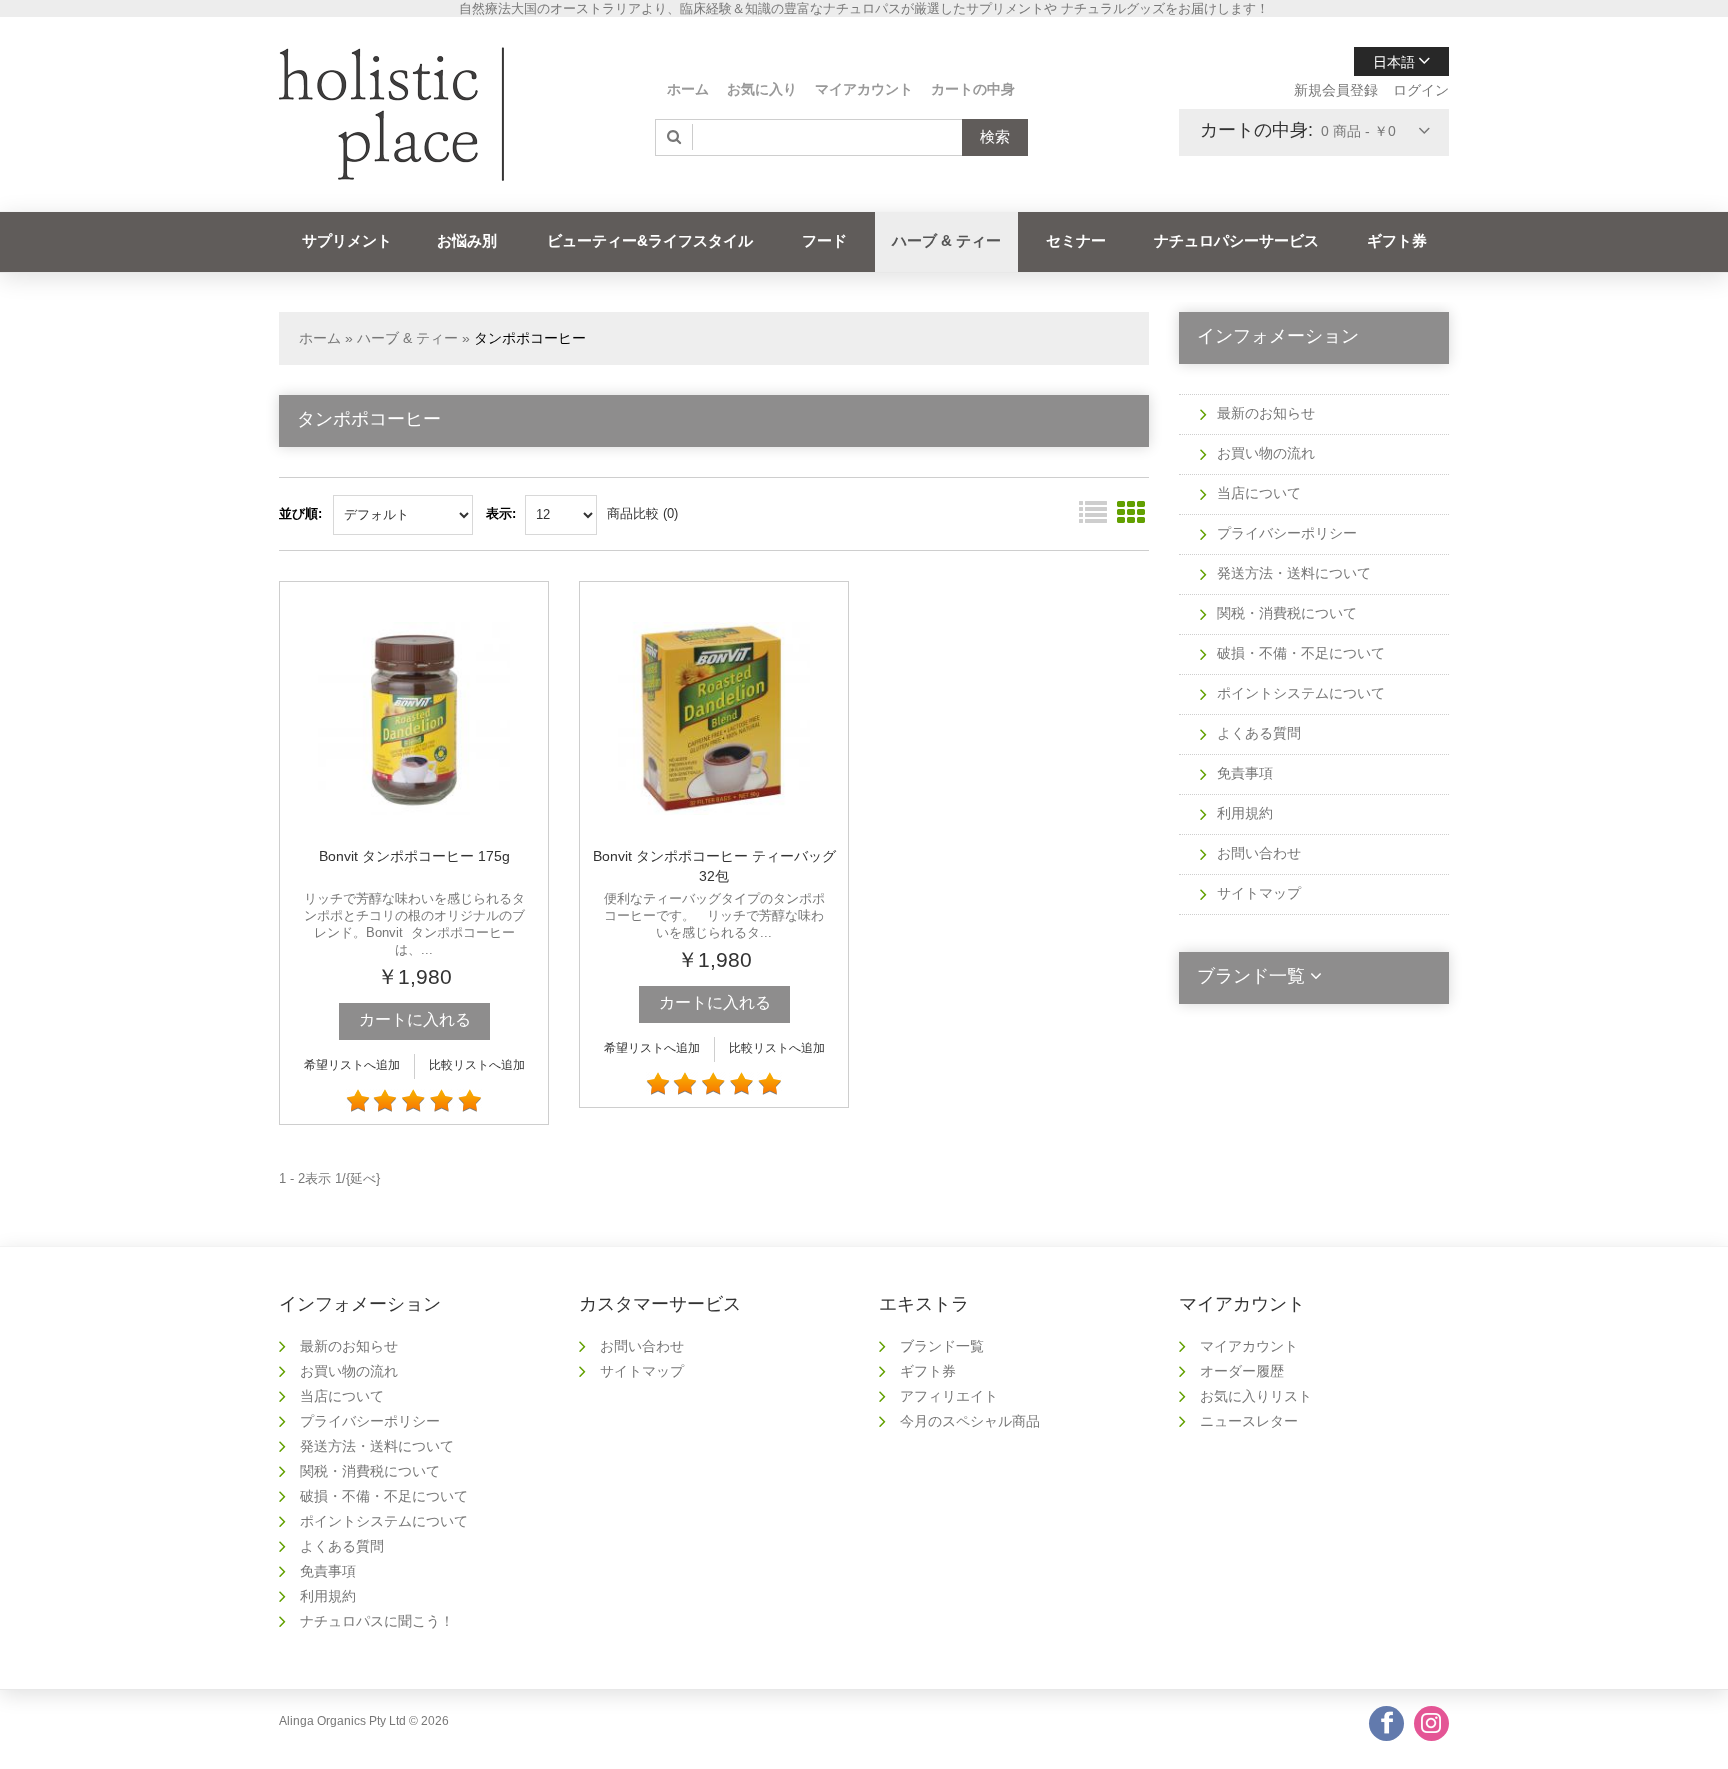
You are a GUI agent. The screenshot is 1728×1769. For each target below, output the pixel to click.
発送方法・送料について (1294, 573)
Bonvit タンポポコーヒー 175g (414, 856)
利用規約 (1245, 813)
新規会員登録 (1336, 90)
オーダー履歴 (1242, 1371)
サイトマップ (1259, 893)
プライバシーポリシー (1287, 533)
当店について (1259, 493)
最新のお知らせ (1266, 413)
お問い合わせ (1259, 853)
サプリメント (347, 240)
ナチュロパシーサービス (1236, 240)
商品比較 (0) (642, 513)
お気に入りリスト (1256, 1396)
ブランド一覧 (942, 1346)
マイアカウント (864, 89)
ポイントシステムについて (1301, 693)
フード (824, 240)
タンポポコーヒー (530, 338)
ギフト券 (1397, 240)
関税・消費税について (1287, 613)
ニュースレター (1249, 1421)
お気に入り (762, 89)
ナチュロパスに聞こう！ (377, 1621)
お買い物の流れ (1266, 453)
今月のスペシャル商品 (970, 1421)
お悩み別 (467, 240)
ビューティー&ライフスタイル (650, 240)
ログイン (1421, 90)
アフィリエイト (949, 1396)
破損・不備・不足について (1301, 653)
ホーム (688, 89)
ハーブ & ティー (946, 240)
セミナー (1076, 240)
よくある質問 (1259, 733)
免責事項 (1245, 773)
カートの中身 (973, 89)
